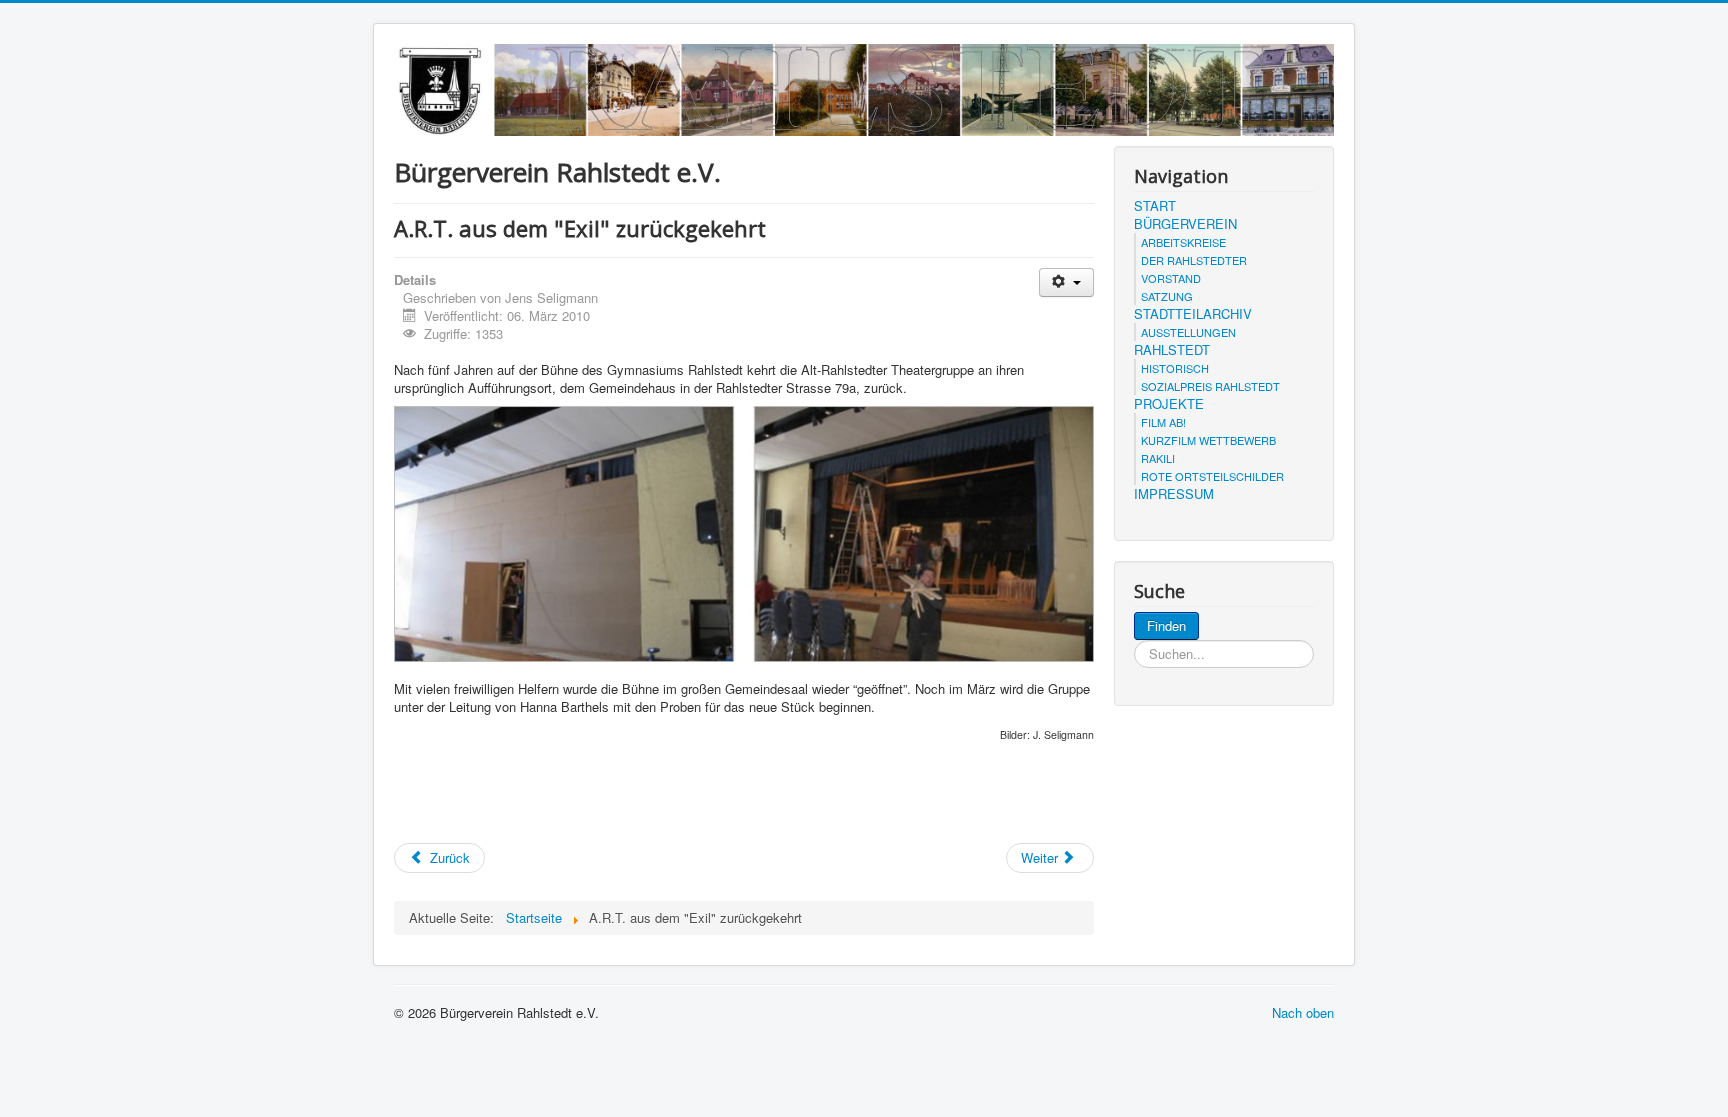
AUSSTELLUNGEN (1188, 332)
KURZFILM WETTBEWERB (1208, 440)
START (1155, 206)
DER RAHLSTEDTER (1194, 260)
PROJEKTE (1169, 404)
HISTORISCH (1175, 368)
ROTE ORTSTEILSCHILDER (1212, 476)
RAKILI (1158, 458)
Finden (1166, 625)
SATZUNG (1167, 296)
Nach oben (1303, 1012)
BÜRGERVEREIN (1185, 224)
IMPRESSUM (1174, 494)
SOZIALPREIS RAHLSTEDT (1210, 386)
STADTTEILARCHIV (1193, 314)
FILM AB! (1163, 422)
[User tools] (1066, 282)
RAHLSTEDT (1172, 350)
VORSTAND (1171, 278)
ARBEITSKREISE (1183, 242)
